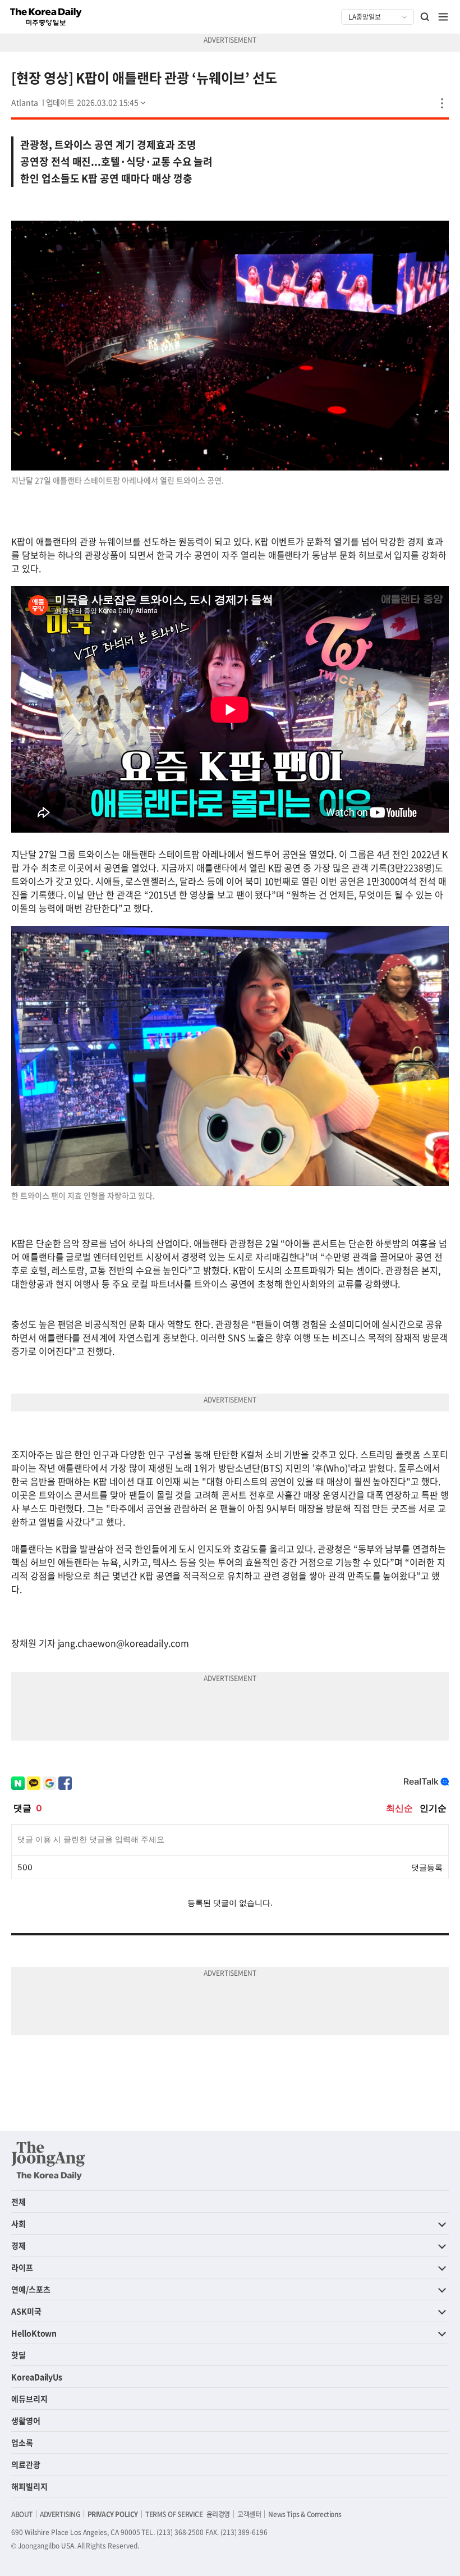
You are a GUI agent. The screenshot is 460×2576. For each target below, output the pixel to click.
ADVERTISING (60, 2514)
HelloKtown (34, 2333)
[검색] (425, 17)
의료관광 (26, 2464)
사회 (19, 2223)
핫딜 (19, 2355)
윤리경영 (218, 2514)
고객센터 (249, 2514)
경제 (19, 2245)
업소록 (22, 2442)
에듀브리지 (29, 2399)
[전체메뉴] (443, 17)
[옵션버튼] (442, 103)
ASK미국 (26, 2311)
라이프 (22, 2267)
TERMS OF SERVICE (174, 2514)
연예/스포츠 (31, 2289)
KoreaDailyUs (37, 2377)
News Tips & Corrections (305, 2514)
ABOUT (22, 2514)
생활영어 (26, 2420)
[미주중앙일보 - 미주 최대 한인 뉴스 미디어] (46, 17)
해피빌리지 (29, 2486)
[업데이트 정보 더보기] (97, 102)
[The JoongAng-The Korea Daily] (48, 2161)
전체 (19, 2202)
